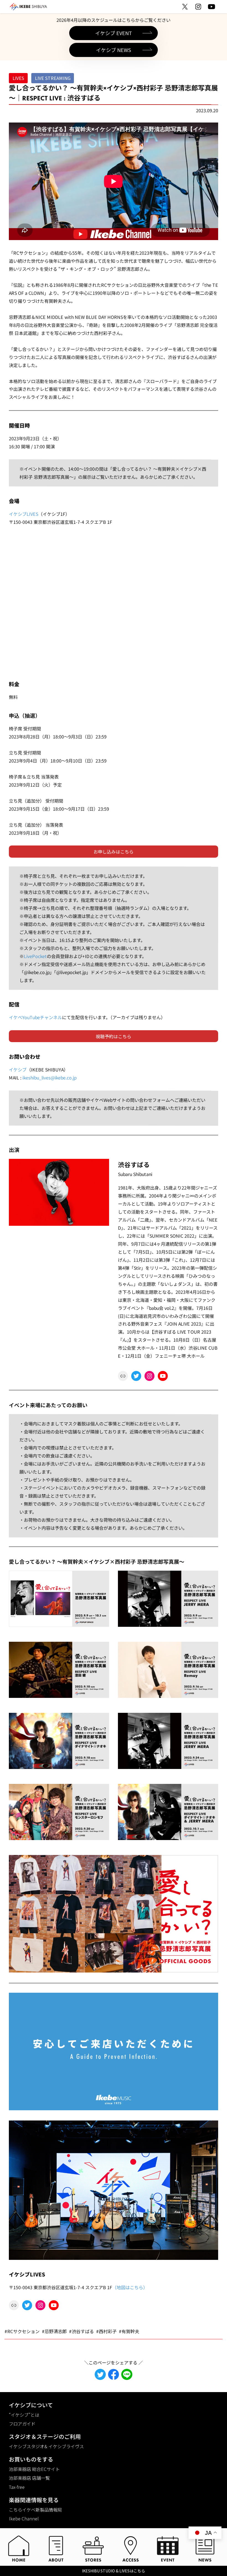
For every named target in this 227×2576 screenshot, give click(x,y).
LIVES (18, 78)
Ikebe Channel (24, 2518)
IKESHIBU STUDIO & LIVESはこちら (114, 2571)
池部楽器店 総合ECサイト (34, 2469)
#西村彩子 (106, 2331)
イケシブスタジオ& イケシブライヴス (46, 2446)
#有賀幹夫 (129, 2331)
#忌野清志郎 (54, 2331)
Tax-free (17, 2487)
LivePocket (35, 956)
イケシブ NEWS (114, 50)
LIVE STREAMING (53, 78)
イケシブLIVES (24, 514)
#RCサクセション (22, 2331)
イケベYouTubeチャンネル (35, 1017)
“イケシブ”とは (24, 2415)
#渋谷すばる (81, 2331)
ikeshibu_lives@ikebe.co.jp (49, 1078)
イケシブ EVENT (114, 33)
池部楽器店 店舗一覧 (29, 2478)
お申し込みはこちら (114, 852)
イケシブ (18, 1070)
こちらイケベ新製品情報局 (35, 2510)
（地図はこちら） (130, 2287)
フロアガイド (22, 2424)
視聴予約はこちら (114, 1036)
